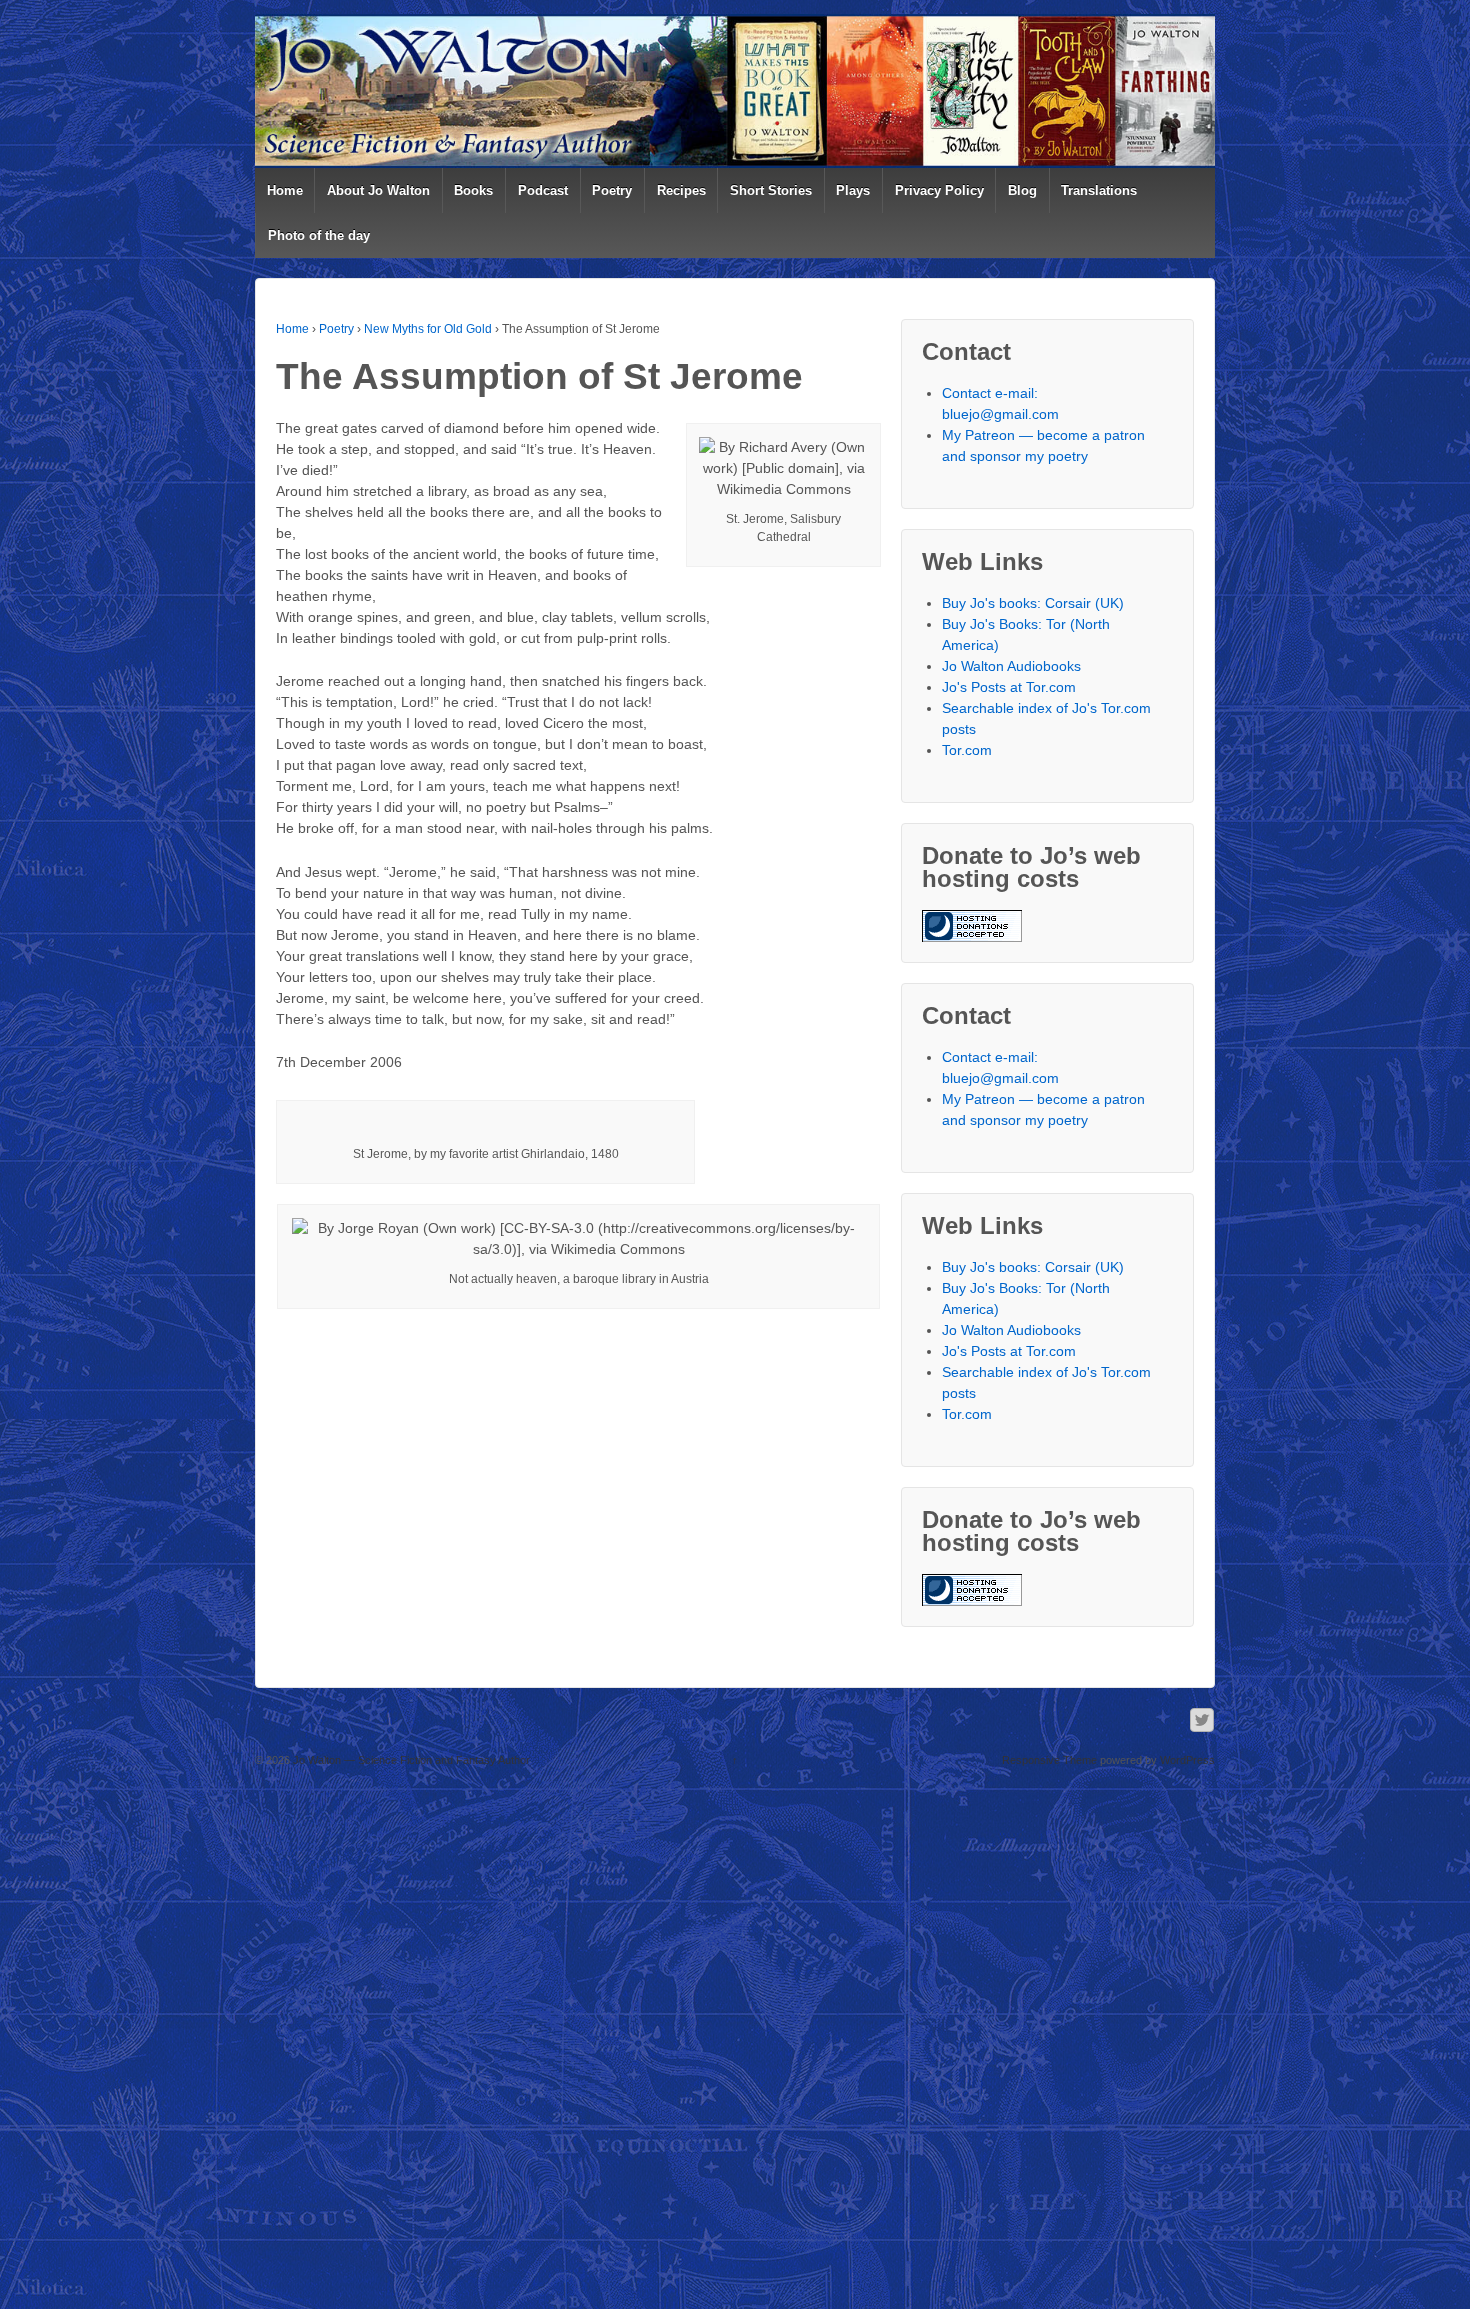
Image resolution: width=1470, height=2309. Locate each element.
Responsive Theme (1049, 1760)
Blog (1022, 190)
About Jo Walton (378, 190)
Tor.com (967, 750)
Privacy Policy (939, 190)
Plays (853, 190)
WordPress (1187, 1760)
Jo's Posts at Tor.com (1009, 687)
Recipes (681, 190)
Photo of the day (319, 235)
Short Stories (771, 190)
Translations (1099, 190)
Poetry (612, 190)
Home (285, 190)
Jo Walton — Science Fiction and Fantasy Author (410, 1760)
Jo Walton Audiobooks (1011, 666)
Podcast (543, 190)
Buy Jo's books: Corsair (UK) (1033, 603)
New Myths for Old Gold (428, 329)
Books (473, 190)
